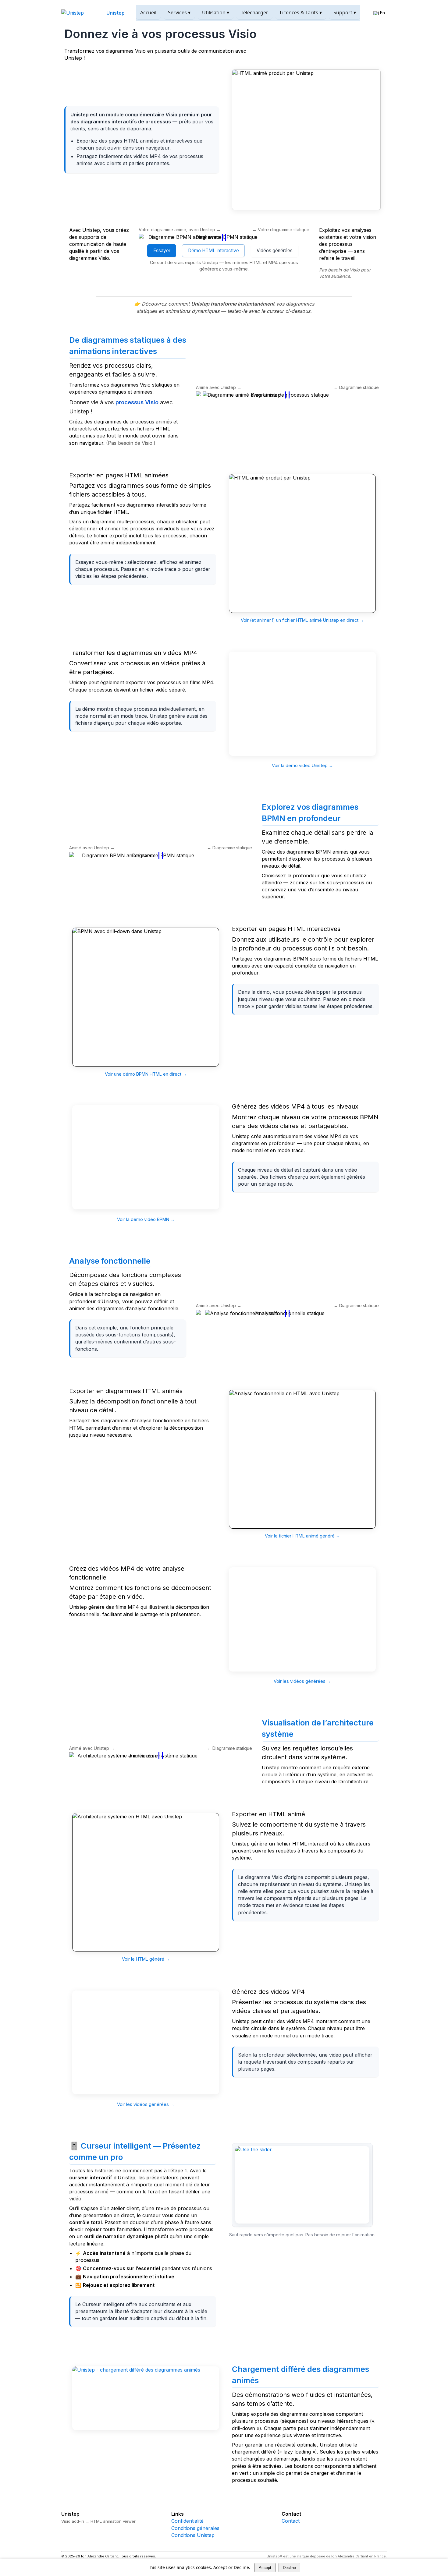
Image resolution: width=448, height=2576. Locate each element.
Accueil (148, 12)
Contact (291, 2521)
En (382, 13)
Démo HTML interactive (213, 251)
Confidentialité (187, 2521)
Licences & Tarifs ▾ (301, 12)
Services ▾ (179, 12)
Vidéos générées (275, 251)
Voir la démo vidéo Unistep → (302, 765)
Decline (289, 2568)
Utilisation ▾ (216, 12)
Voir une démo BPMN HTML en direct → (146, 1074)
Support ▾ (345, 12)
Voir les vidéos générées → (302, 1681)
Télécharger (254, 12)
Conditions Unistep (193, 2535)
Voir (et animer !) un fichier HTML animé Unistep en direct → (302, 620)
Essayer (162, 251)
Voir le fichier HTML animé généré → (302, 1536)
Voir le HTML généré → (146, 1959)
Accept (265, 2568)
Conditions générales (195, 2528)
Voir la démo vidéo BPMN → (146, 1219)
